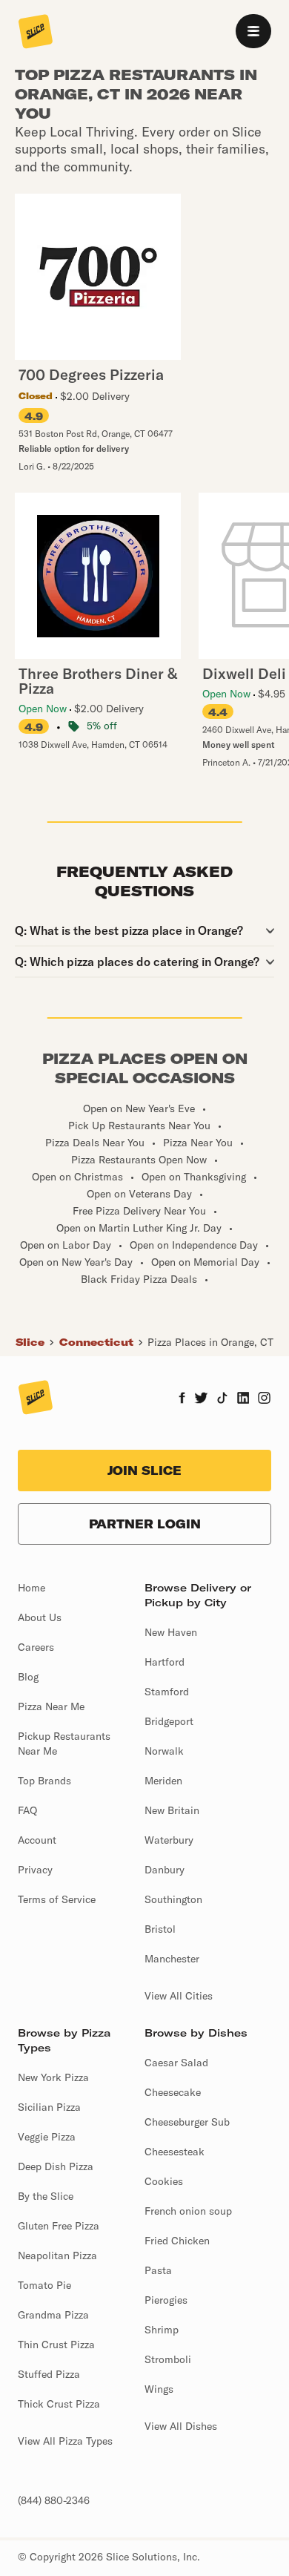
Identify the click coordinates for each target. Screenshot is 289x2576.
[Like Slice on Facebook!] (182, 1399)
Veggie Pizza (47, 2137)
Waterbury (169, 1840)
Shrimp (162, 2330)
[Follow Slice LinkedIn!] (243, 1399)
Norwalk (164, 1751)
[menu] (253, 31)
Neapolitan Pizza (57, 2255)
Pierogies (166, 2300)
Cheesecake (173, 2092)
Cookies (164, 2181)
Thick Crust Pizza (59, 2404)
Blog (28, 1677)
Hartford (165, 1662)
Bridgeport (169, 1721)
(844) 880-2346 (54, 2500)
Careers (36, 1647)
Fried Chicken (177, 2241)
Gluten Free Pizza (59, 2226)
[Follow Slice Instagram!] (265, 1399)
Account (37, 1840)
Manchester (172, 1959)
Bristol (160, 1929)
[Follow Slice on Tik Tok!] (222, 1399)
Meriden (163, 1781)
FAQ (27, 1810)
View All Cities (179, 1996)
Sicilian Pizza (49, 2107)
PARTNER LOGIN (145, 1524)
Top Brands (44, 1781)
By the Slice (46, 2196)
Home (31, 1588)
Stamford (167, 1692)
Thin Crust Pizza (56, 2345)
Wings (159, 2389)
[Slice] (36, 33)
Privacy (35, 1870)
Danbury (165, 1870)
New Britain (172, 1810)
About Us (40, 1617)
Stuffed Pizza (49, 2374)
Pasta (158, 2270)
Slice (30, 1342)
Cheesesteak (175, 2152)
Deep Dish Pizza (56, 2166)
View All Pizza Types (65, 2441)
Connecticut (96, 1342)
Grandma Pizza (53, 2315)
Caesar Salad (176, 2063)
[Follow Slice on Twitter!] (201, 1399)
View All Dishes (181, 2426)
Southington (173, 1899)
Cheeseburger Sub (187, 2122)
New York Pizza (53, 2077)
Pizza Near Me (51, 1706)
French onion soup (188, 2211)
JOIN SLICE (144, 1471)
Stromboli (168, 2359)
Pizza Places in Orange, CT (210, 1342)
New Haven (171, 1632)
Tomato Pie (44, 2285)
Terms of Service (57, 1899)
